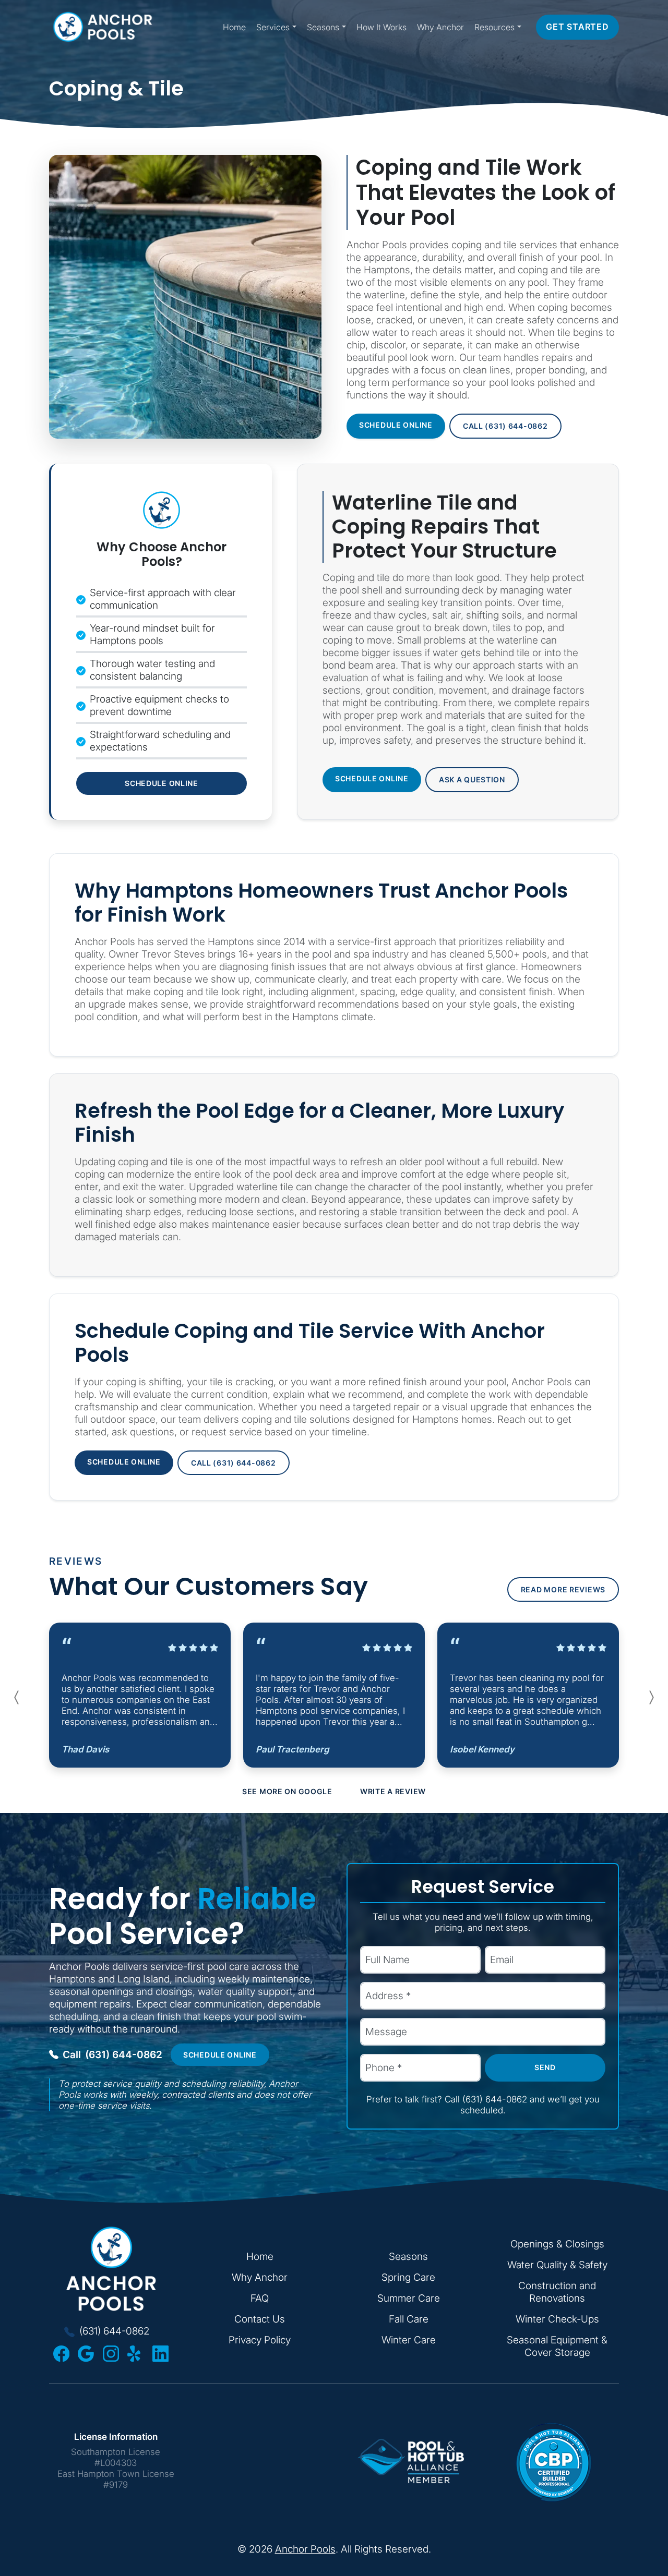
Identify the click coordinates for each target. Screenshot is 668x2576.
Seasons (323, 27)
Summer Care (409, 2298)
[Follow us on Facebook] (61, 2354)
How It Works (381, 27)
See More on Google (287, 1791)
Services (273, 27)
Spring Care (408, 2277)
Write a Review (393, 1791)
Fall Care (409, 2319)
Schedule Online (396, 425)
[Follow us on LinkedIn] (160, 2354)
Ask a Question (472, 779)
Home (234, 27)
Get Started (577, 27)
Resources (494, 27)
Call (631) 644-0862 (505, 426)
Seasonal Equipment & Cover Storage (557, 2346)
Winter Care (409, 2340)
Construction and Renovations (557, 2292)
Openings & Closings (557, 2244)
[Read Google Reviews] (86, 2354)
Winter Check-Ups (557, 2319)
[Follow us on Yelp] (135, 2354)
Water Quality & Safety (557, 2265)
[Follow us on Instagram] (111, 2354)
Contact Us (260, 2319)
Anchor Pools (305, 2549)
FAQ (260, 2298)
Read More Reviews (563, 1589)
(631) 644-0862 (112, 2054)
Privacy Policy (260, 2340)
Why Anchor (440, 27)
